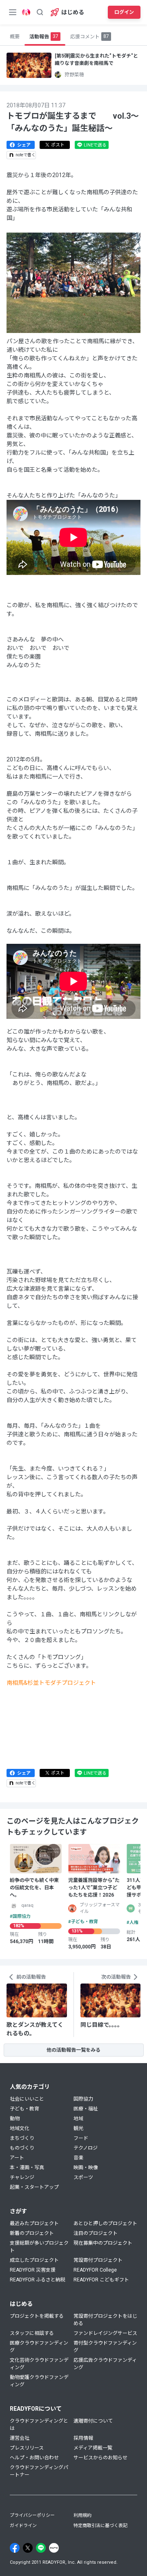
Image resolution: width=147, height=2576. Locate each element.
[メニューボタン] (13, 12)
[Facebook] (15, 2548)
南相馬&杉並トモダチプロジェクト (51, 1683)
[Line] (41, 2548)
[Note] (54, 2548)
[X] (28, 2548)
